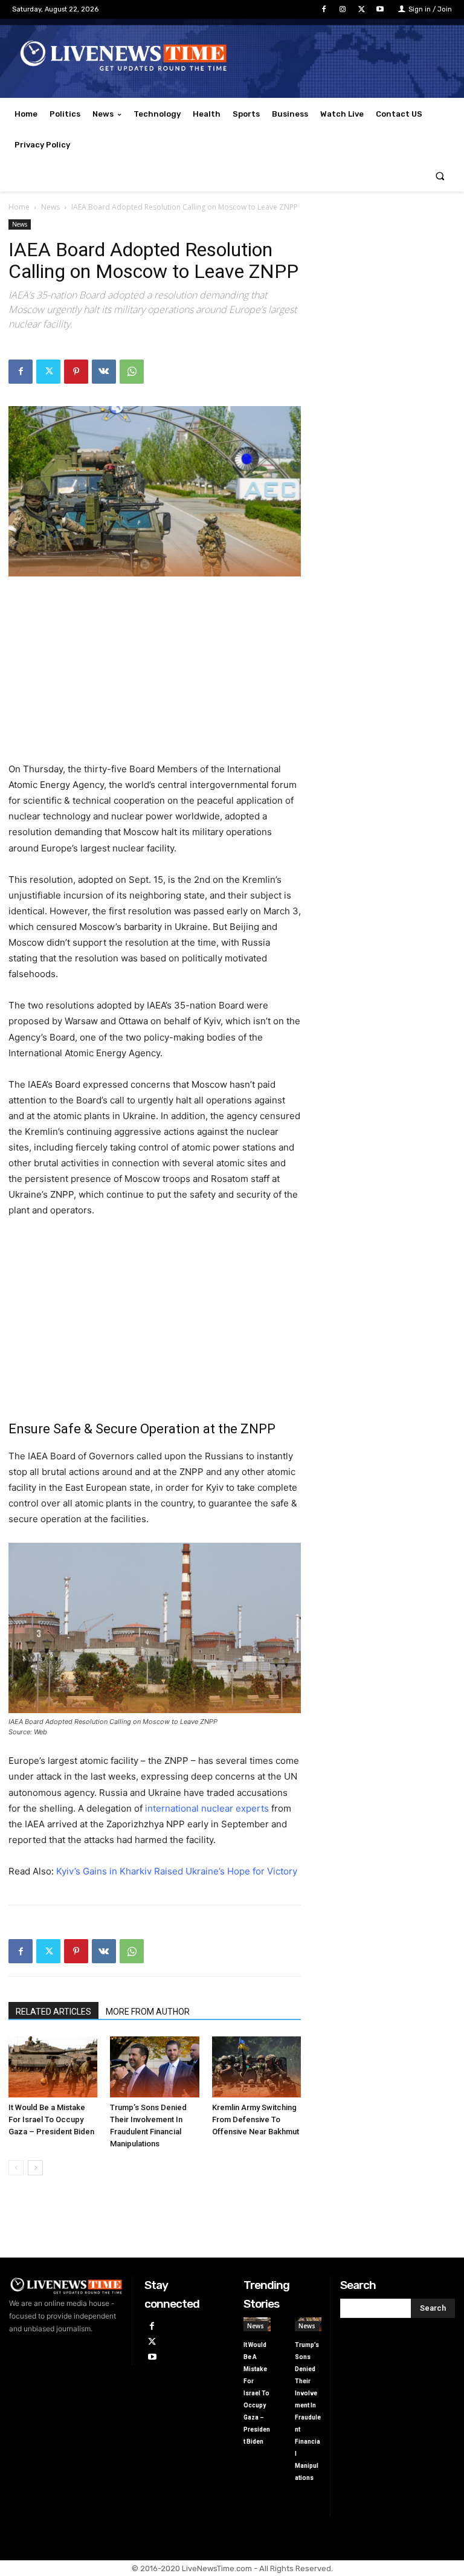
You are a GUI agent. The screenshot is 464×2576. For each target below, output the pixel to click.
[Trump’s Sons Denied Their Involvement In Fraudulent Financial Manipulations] (154, 2067)
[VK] (104, 372)
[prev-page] (16, 2168)
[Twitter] (362, 9)
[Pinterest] (76, 372)
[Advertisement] (155, 677)
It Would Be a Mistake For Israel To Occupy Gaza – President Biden (51, 2119)
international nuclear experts (207, 1808)
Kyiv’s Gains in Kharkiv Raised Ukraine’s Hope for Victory (177, 1871)
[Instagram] (342, 9)
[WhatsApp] (132, 372)
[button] (440, 176)
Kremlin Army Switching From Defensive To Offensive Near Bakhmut (256, 2119)
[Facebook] (324, 9)
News (50, 207)
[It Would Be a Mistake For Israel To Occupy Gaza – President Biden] (53, 2067)
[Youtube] (380, 9)
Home (19, 207)
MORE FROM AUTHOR (148, 2012)
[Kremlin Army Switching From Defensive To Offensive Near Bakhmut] (256, 2067)
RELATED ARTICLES (53, 2012)
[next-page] (35, 2168)
